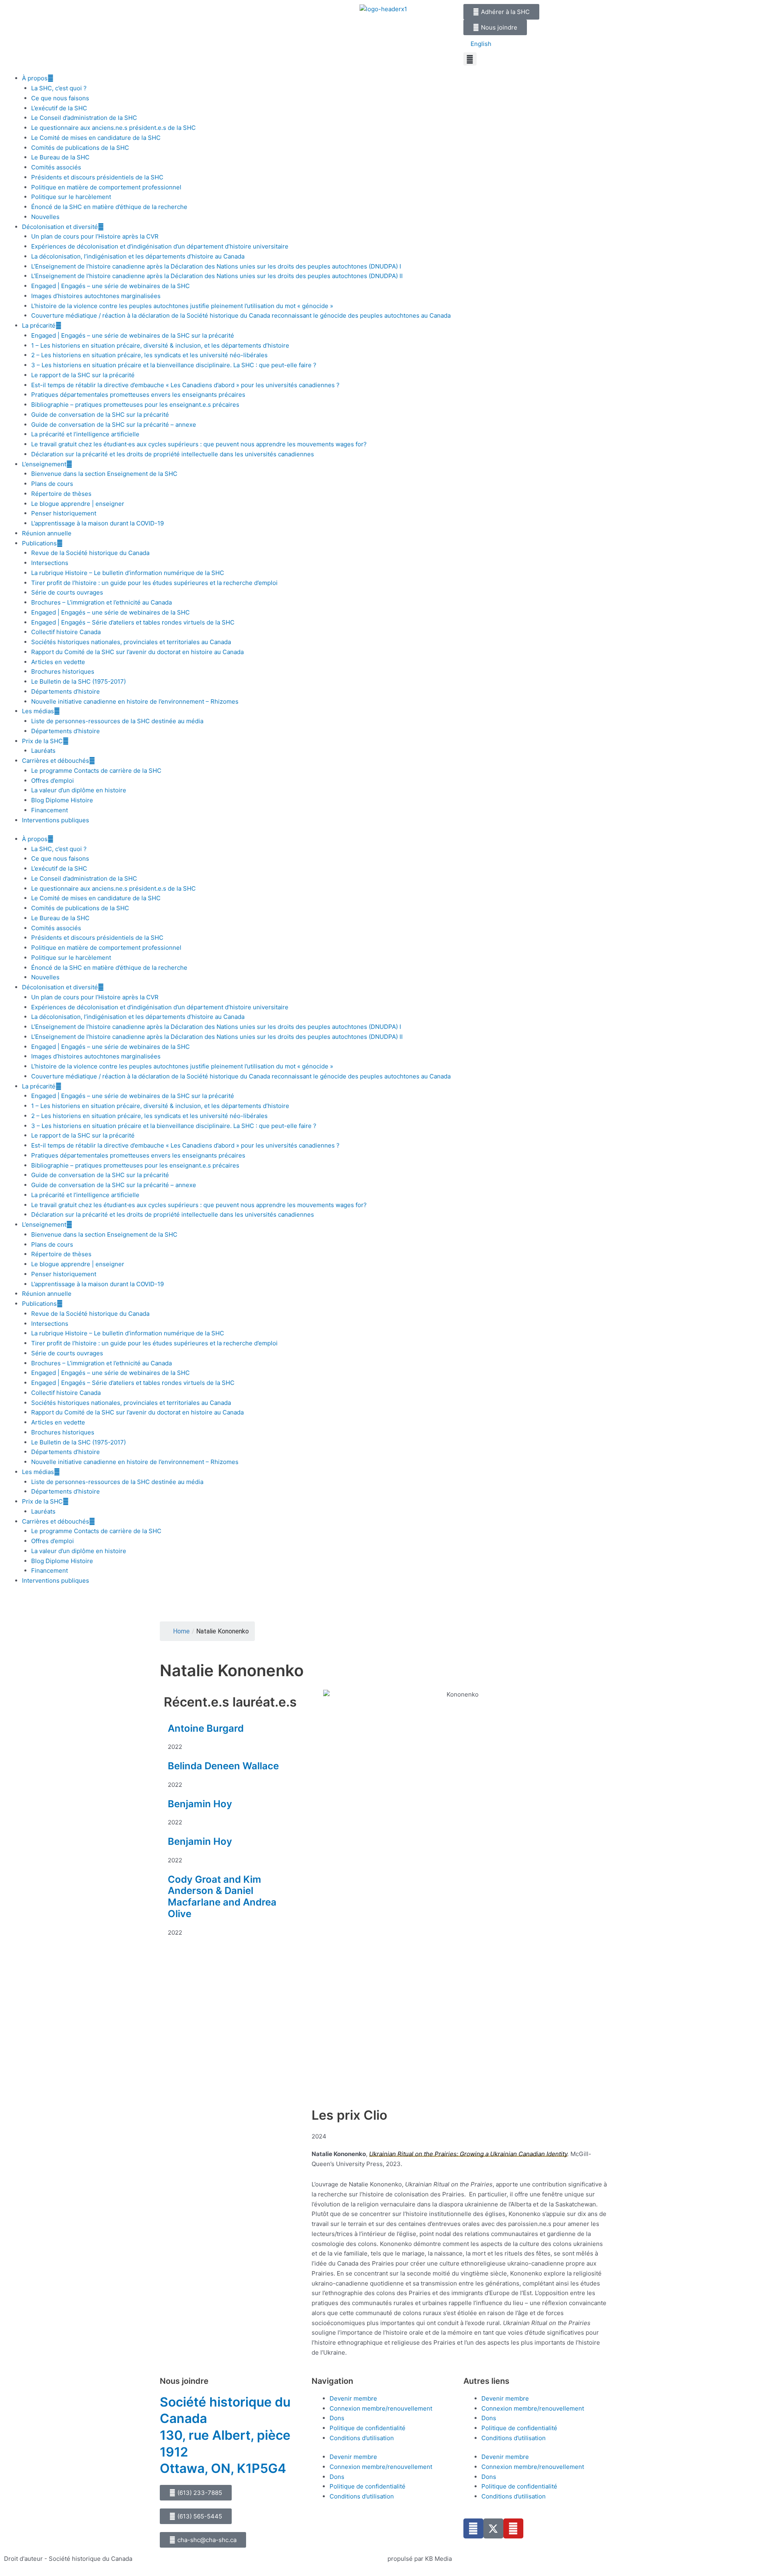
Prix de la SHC (42, 741)
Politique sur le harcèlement (71, 197)
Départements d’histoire (66, 691)
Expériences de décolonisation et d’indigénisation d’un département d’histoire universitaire (160, 246)
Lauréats (43, 751)
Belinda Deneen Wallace (223, 1766)
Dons (337, 2418)
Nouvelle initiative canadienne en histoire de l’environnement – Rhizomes (135, 701)
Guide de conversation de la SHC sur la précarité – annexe (114, 425)
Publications (39, 543)
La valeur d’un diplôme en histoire (79, 790)
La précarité (39, 325)
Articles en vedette (58, 662)
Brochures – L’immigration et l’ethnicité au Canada (101, 602)
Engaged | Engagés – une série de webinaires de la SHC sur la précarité (133, 335)
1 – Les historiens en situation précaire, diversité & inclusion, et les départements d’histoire (160, 345)
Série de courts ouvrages (67, 592)
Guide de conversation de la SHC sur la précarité (100, 415)
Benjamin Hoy (200, 1804)
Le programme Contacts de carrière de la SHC (96, 771)
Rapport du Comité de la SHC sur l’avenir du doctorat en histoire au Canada (137, 652)
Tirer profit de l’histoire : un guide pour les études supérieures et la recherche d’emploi (154, 583)
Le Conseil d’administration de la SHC (84, 118)
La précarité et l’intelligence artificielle (85, 434)
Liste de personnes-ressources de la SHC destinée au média (117, 721)
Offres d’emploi (53, 781)
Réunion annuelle (47, 533)
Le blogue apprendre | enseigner (78, 504)
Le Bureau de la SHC (60, 157)
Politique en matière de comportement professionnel (106, 187)
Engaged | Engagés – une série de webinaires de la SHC (110, 286)
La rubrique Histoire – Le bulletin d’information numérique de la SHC (128, 573)
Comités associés (56, 167)
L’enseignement (44, 464)
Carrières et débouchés (56, 761)
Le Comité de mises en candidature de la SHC (96, 138)
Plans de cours (52, 484)
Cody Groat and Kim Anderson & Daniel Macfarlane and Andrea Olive (222, 1897)
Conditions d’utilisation (362, 2438)
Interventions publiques (56, 820)
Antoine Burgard (206, 1728)
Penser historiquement (64, 513)
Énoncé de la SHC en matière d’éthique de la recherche (109, 207)
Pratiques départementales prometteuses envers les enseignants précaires (138, 395)
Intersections (50, 563)
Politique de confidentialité (368, 2428)
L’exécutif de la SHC (59, 108)
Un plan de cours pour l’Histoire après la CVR (95, 236)
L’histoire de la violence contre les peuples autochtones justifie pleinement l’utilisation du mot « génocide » (182, 306)
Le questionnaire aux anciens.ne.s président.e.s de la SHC (113, 128)
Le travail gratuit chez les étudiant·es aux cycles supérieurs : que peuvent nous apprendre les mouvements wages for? (199, 444)
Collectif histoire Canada (66, 632)
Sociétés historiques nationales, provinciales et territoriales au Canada (131, 642)
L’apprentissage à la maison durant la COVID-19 (97, 523)
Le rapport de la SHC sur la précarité (83, 375)
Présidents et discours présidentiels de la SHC (97, 177)
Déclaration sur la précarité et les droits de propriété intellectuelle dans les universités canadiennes (173, 454)
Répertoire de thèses (61, 494)
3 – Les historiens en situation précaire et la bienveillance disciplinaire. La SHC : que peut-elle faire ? (174, 365)
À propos (35, 78)
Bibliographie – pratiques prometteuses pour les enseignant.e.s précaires (135, 405)
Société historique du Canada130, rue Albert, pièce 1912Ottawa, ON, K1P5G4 (225, 2435)
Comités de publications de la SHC (80, 148)
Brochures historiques (63, 671)
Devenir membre (353, 2398)
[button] (470, 59)
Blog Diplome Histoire (62, 800)
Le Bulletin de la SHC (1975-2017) (78, 681)
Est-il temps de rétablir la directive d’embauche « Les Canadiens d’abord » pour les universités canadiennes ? (185, 385)
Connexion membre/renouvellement (381, 2408)
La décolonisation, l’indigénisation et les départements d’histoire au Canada (138, 256)
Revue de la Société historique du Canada (90, 553)
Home (181, 1631)
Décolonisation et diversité (60, 227)
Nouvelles (45, 217)
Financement (50, 810)
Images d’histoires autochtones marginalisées (96, 296)
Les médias (38, 711)
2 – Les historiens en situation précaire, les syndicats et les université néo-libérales (149, 355)
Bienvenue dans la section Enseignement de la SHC (104, 474)
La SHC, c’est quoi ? (59, 88)
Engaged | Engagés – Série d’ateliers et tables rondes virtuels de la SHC (133, 622)
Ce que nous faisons (60, 98)
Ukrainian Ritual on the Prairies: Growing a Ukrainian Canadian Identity (468, 2154)
